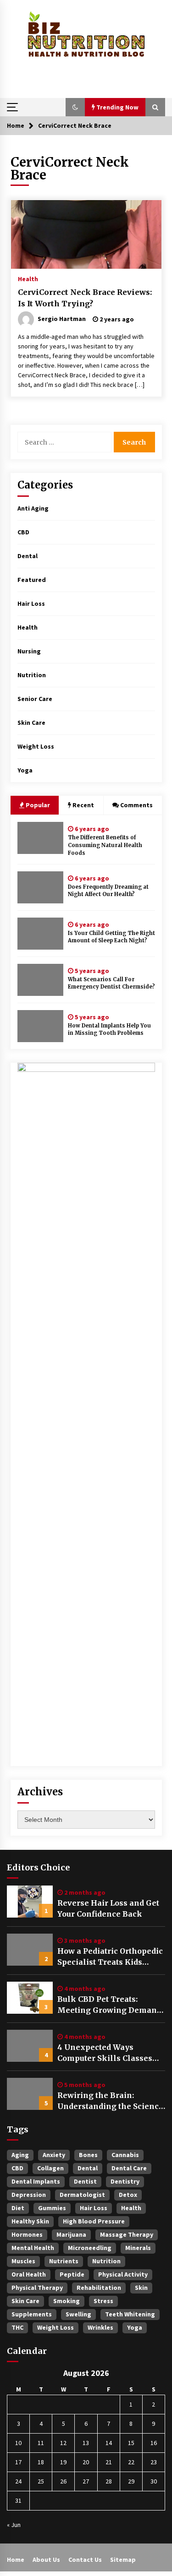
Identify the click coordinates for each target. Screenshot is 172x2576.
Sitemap (123, 2560)
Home (16, 2560)
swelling (78, 2314)
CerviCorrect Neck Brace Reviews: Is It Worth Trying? (85, 298)
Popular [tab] (37, 805)
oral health (29, 2274)
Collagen (50, 2168)
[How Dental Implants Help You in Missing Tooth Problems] (40, 1026)
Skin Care (31, 723)
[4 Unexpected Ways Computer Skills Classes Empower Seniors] (30, 2046)
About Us (46, 2560)
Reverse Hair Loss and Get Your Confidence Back (108, 1908)
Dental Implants (36, 2181)
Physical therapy (37, 2288)
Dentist (85, 2181)
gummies (52, 2208)
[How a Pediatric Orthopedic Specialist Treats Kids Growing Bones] (30, 1950)
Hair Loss (31, 603)
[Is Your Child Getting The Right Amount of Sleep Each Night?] (40, 934)
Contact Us (85, 2560)
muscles (23, 2261)
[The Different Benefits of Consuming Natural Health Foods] (40, 838)
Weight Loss (36, 746)
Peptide (72, 2274)
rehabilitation (99, 2288)
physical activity (123, 2274)
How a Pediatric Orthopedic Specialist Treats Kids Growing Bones (110, 1957)
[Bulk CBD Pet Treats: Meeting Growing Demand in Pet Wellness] (30, 1998)
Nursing (29, 651)
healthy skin (30, 2221)
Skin (141, 2288)
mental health (33, 2248)
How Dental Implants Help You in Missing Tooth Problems (109, 1030)
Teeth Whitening (130, 2314)
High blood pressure (94, 2221)
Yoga (25, 770)
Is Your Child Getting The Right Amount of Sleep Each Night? (111, 937)
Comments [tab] (136, 805)
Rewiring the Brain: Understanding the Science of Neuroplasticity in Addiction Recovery (110, 2101)
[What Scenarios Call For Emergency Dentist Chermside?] (40, 980)
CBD (23, 532)
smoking (67, 2301)
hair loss (94, 2208)
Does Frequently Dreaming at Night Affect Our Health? (108, 891)
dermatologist (82, 2195)
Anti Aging (33, 508)
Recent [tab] (83, 805)
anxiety (54, 2155)
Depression (29, 2195)
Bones (88, 2155)
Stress (103, 2301)
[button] (75, 107)
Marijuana (71, 2234)
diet (18, 2208)
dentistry (125, 2181)
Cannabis (125, 2155)
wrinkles (100, 2327)
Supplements (32, 2314)
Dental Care (129, 2168)
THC (17, 2327)
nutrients (64, 2261)
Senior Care (35, 699)
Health (28, 278)
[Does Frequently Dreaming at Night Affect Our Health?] (40, 887)
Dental (28, 556)
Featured (32, 580)
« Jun (14, 2525)
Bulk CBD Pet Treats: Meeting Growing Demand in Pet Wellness (109, 2005)
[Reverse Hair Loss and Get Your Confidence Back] (30, 1902)
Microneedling (90, 2248)
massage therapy (127, 2234)
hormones (27, 2234)
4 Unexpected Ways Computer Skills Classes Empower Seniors (105, 2053)
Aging (20, 2155)
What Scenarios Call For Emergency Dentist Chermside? (111, 983)
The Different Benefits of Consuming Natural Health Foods (105, 845)
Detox (128, 2195)
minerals (138, 2248)
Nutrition (32, 675)
